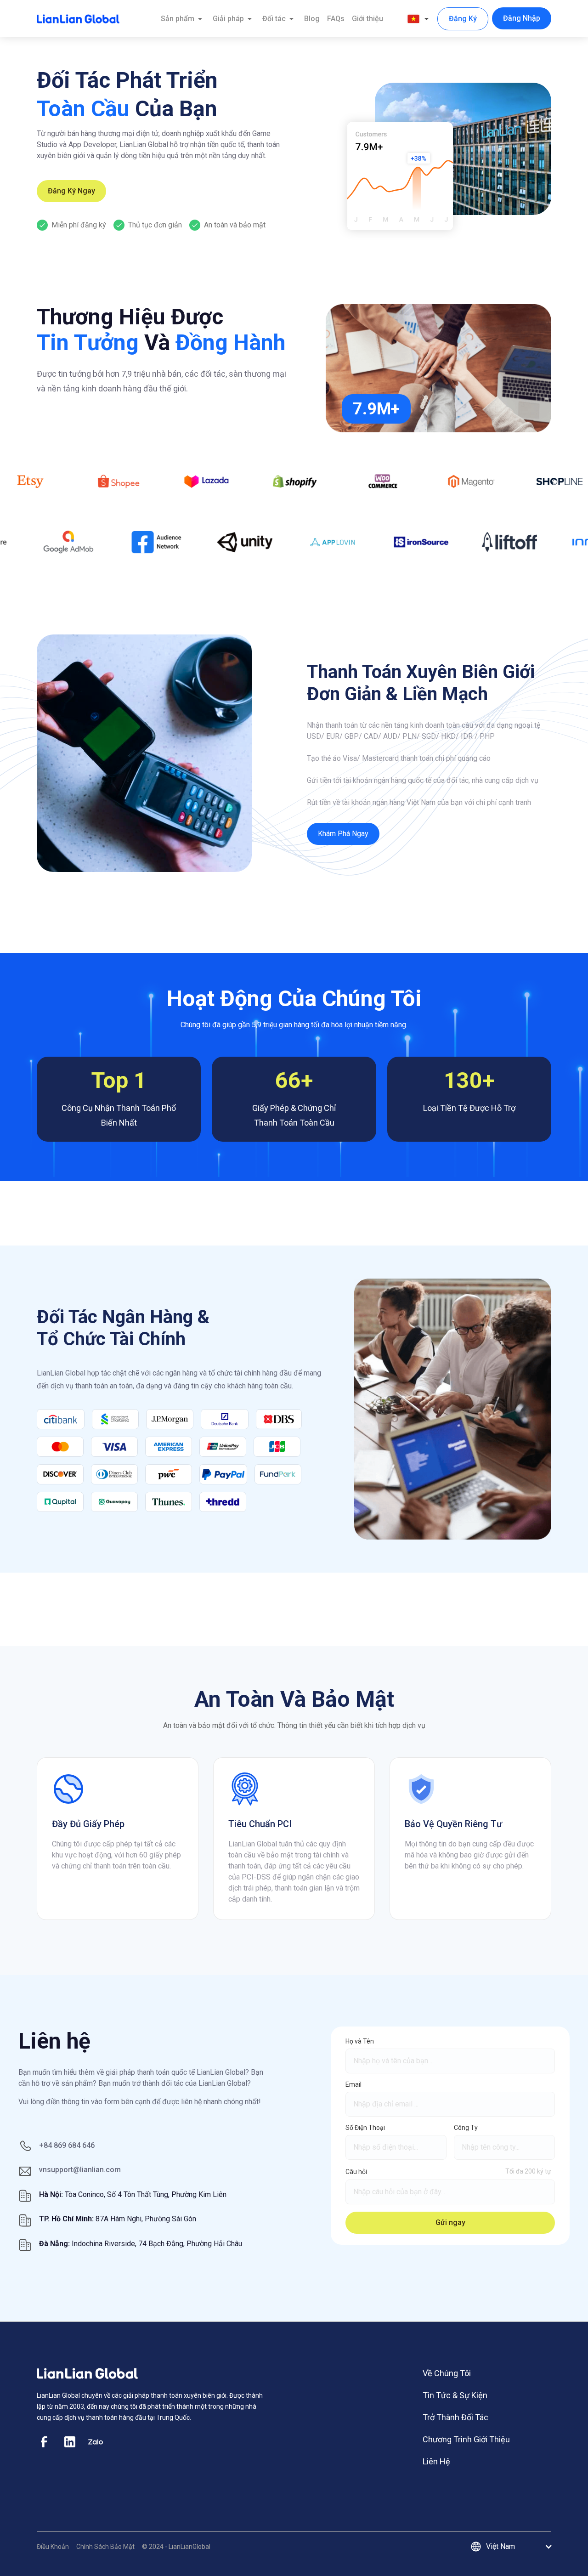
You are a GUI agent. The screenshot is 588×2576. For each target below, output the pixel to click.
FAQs (336, 19)
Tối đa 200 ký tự (528, 2171)
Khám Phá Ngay (343, 834)
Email (353, 2084)
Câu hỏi (356, 2172)
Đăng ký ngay (71, 191)
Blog (312, 19)
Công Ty (466, 2128)
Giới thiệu (367, 19)
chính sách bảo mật (105, 2547)
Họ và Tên (360, 2041)
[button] (419, 19)
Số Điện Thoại (365, 2128)
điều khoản (53, 2547)
